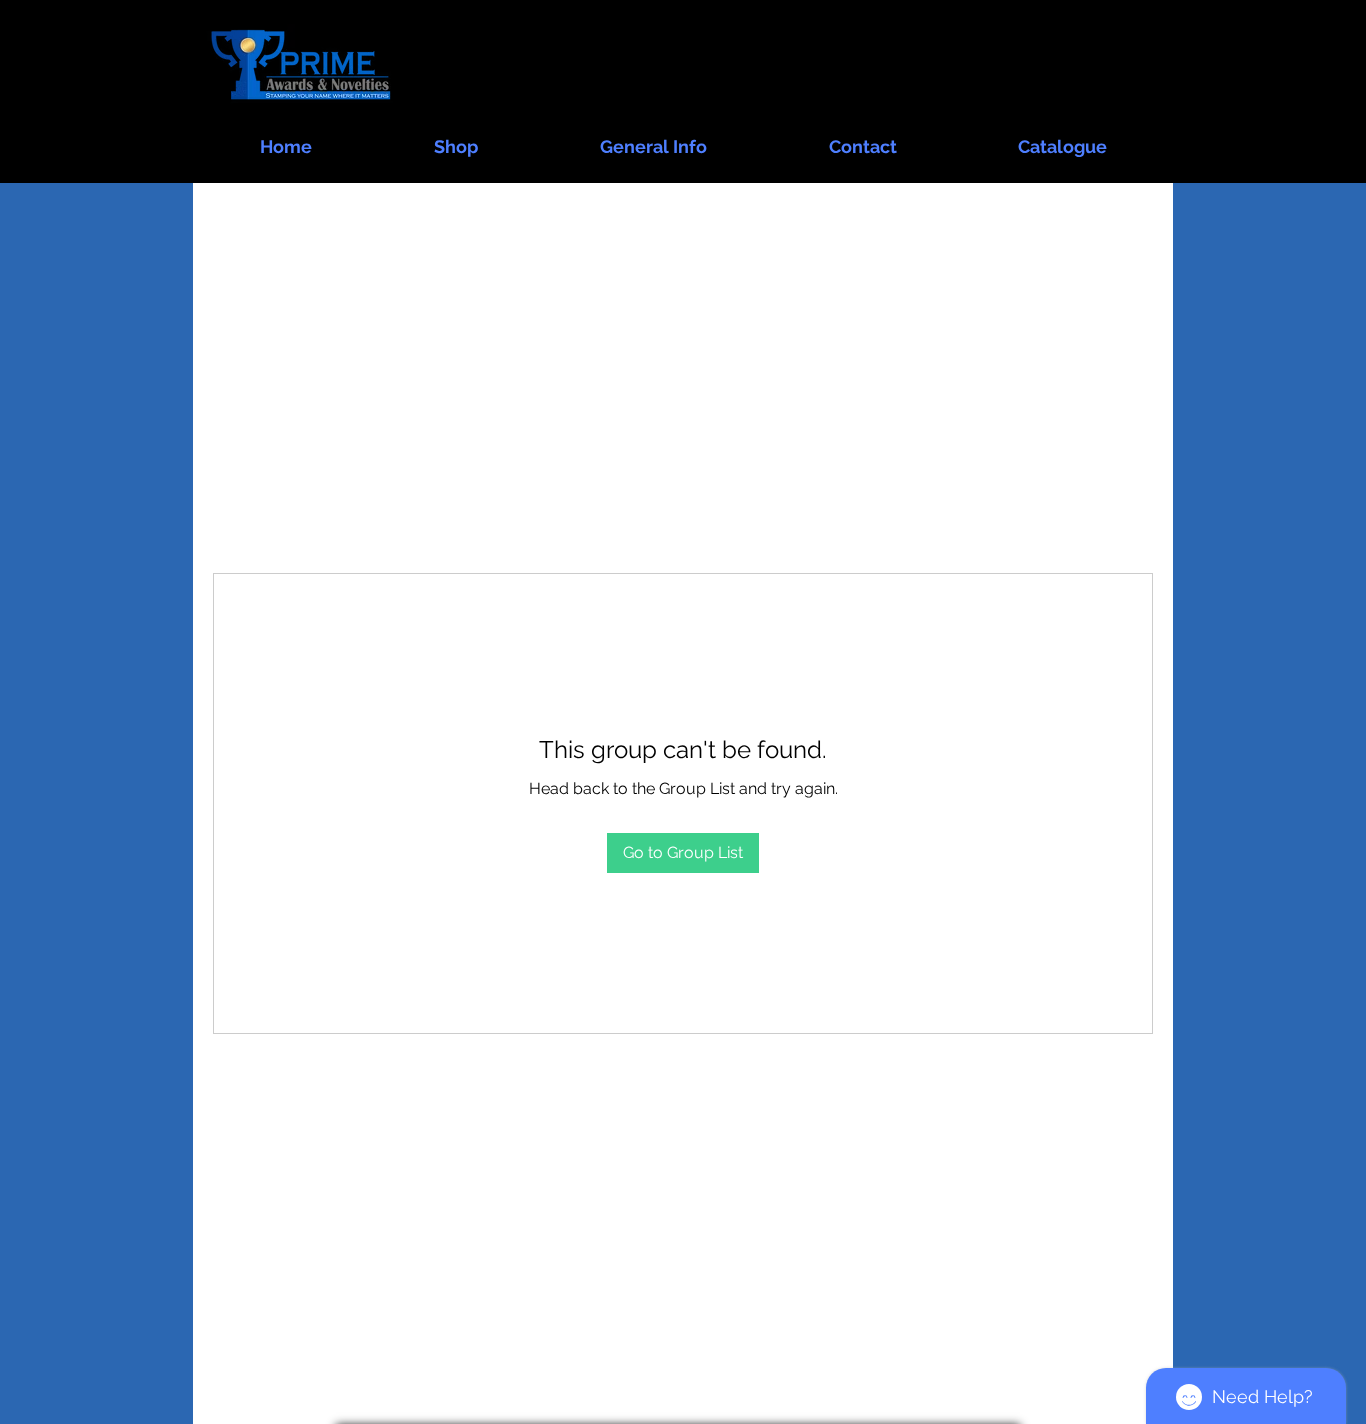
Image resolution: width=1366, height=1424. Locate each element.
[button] (456, 137)
